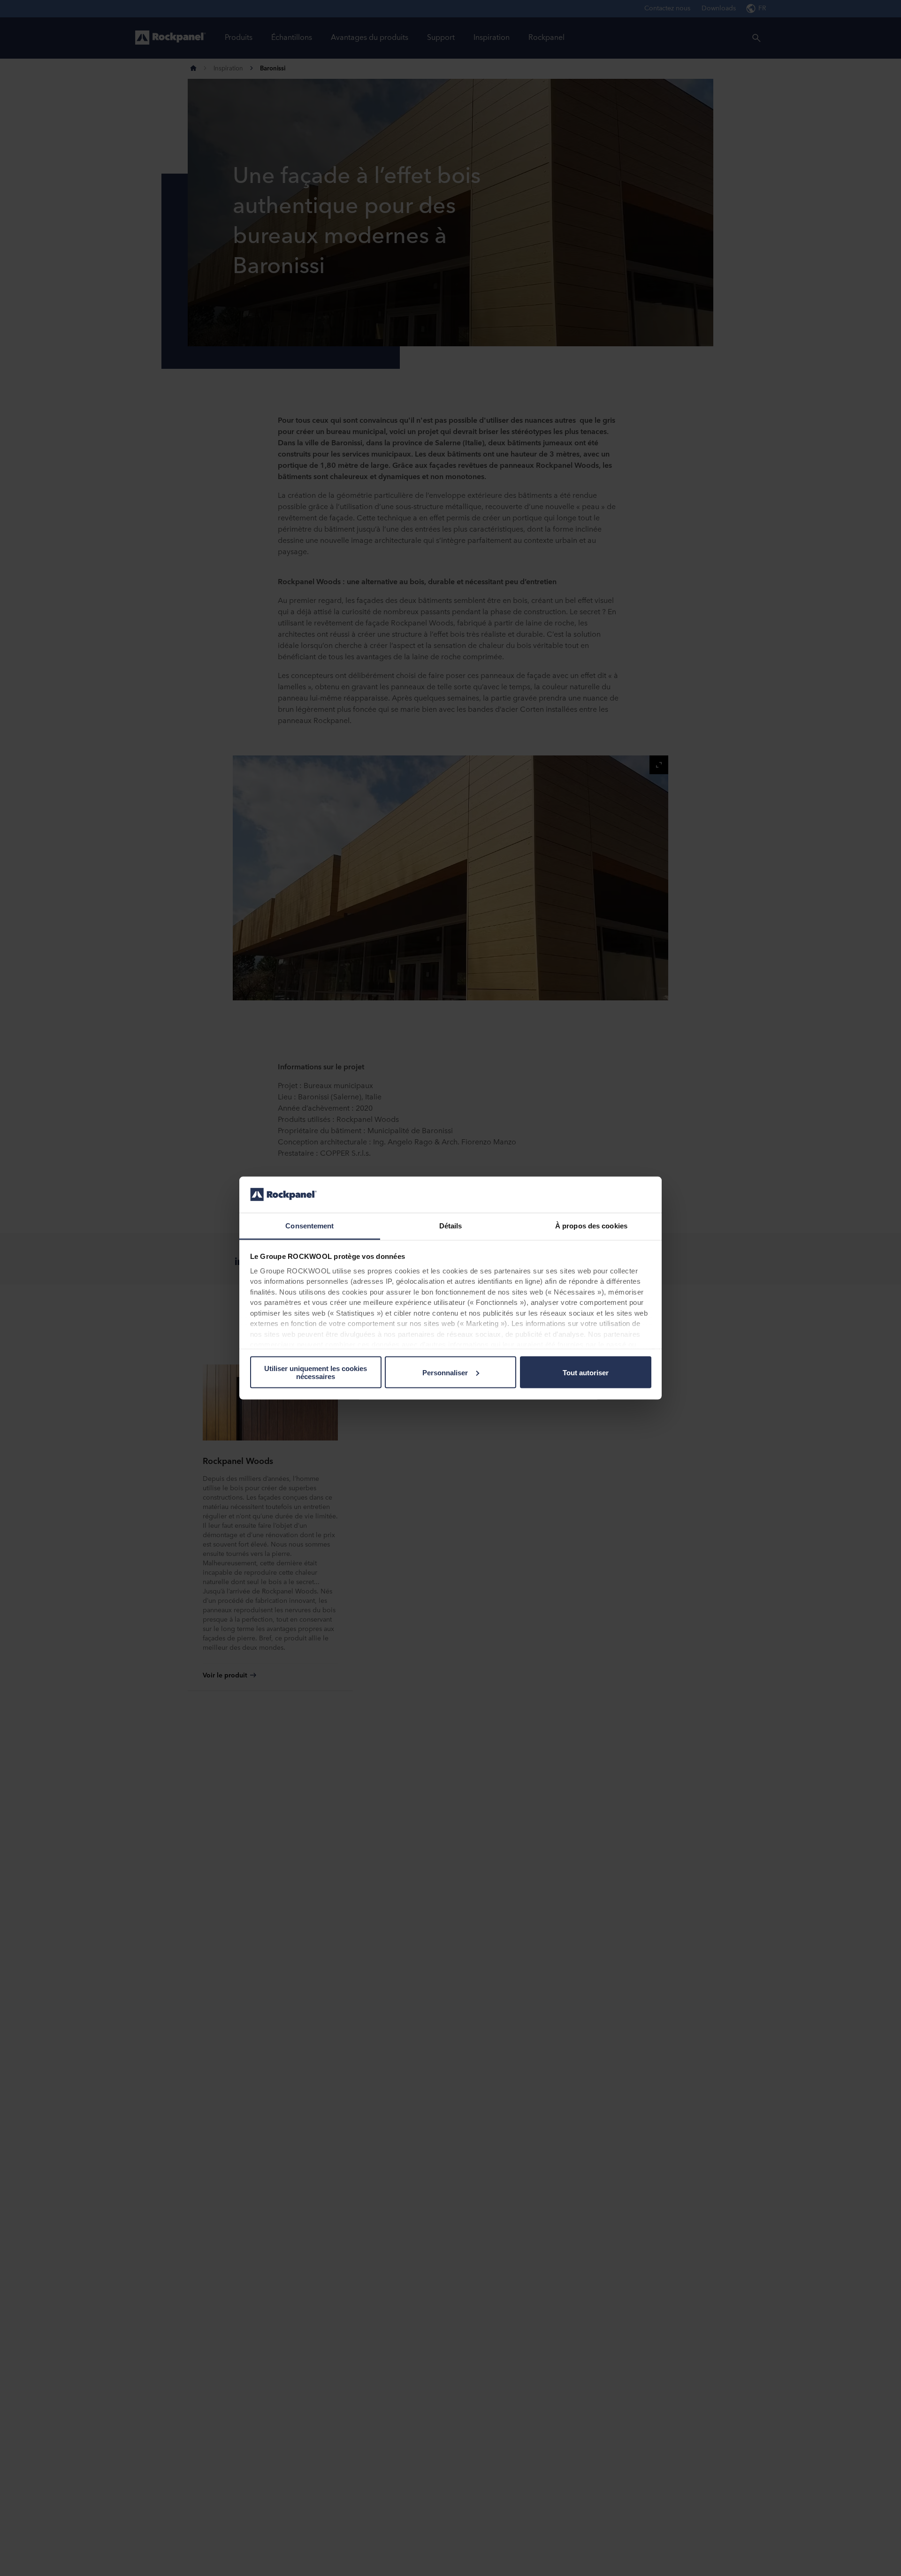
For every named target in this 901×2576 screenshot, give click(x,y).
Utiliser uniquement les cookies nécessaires (316, 1372)
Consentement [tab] (309, 1225)
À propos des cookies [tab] (591, 1225)
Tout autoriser (586, 1372)
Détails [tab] (451, 1225)
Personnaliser (445, 1372)
